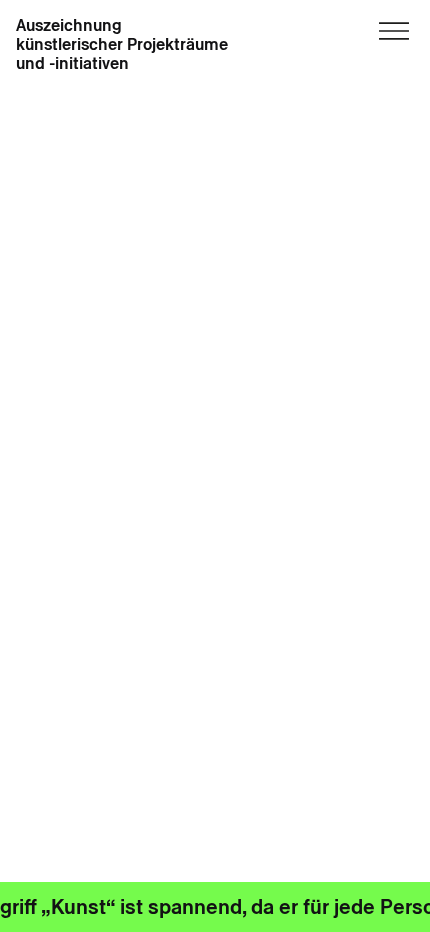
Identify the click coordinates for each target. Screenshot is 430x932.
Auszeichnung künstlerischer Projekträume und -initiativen (122, 45)
